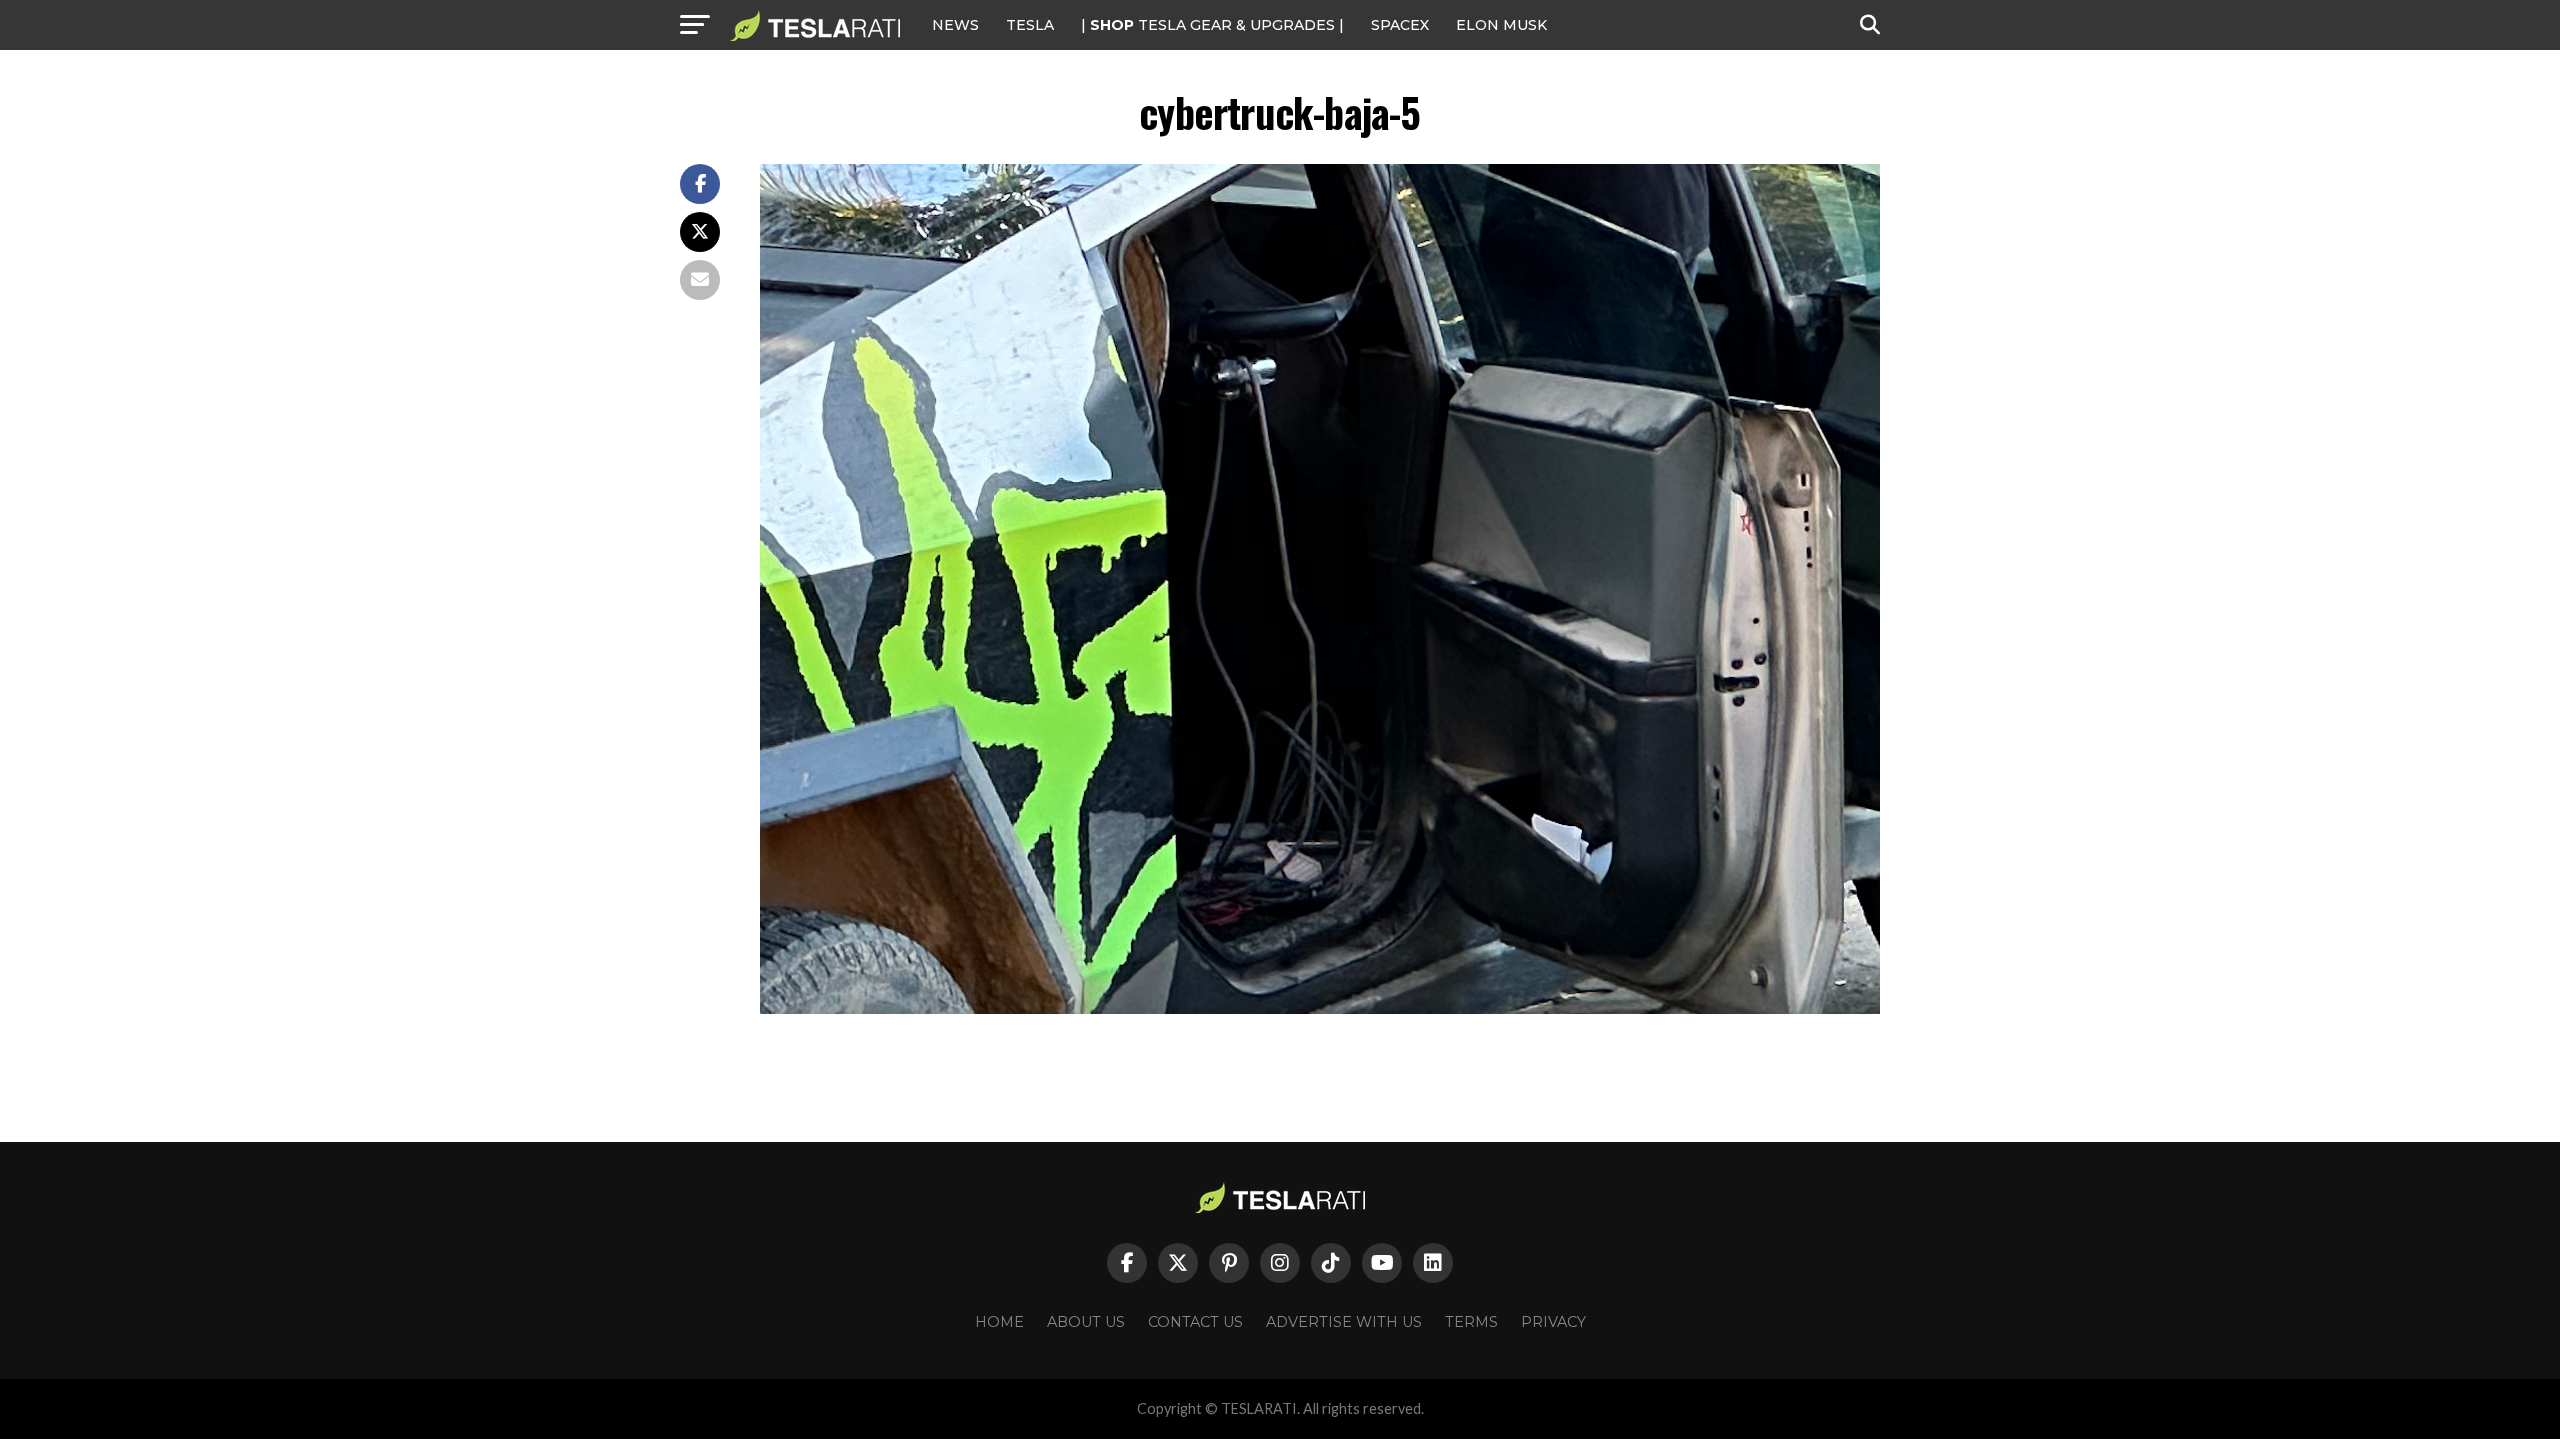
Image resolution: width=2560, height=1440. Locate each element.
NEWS (955, 25)
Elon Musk (1501, 25)
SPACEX (1400, 25)
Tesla (1030, 25)
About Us (1086, 1322)
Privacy (1553, 1322)
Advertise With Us (1344, 1322)
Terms (1471, 1322)
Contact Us (1195, 1322)
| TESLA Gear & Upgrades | (1212, 25)
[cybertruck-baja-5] (1320, 1008)
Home (999, 1322)
